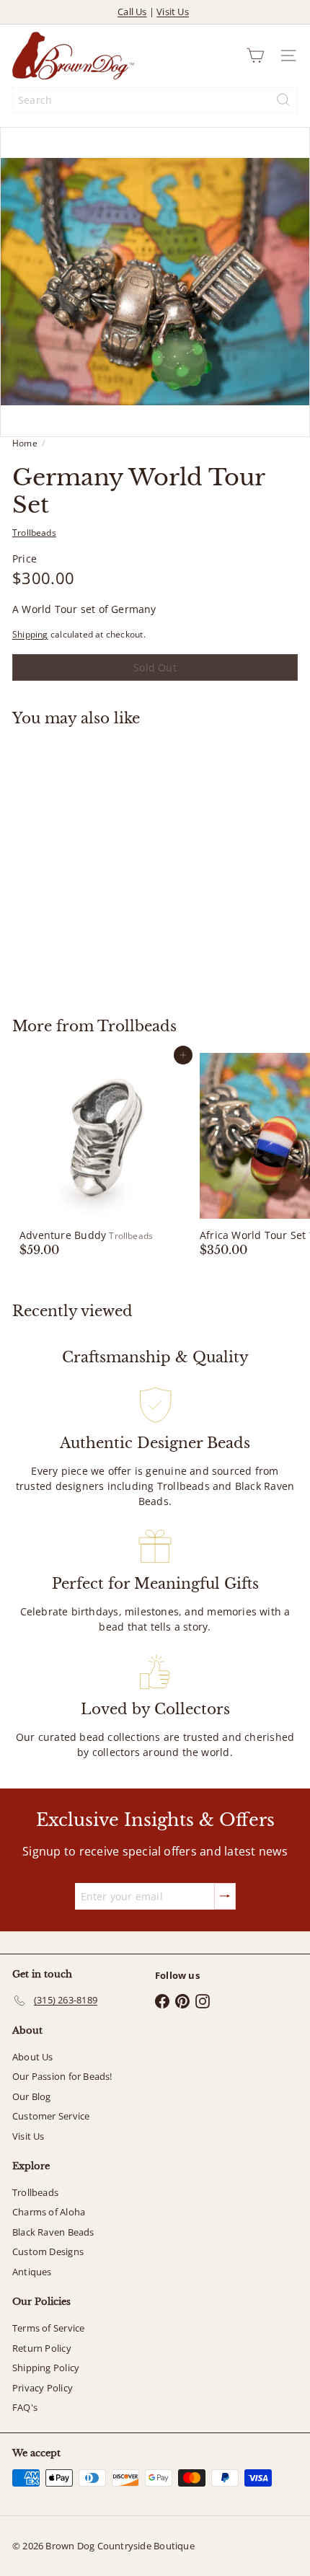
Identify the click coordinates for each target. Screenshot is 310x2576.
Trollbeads (137, 1026)
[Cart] (255, 56)
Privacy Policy (43, 2388)
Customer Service (51, 2116)
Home (25, 443)
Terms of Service (48, 2328)
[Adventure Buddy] (102, 1155)
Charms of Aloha (49, 2212)
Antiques (32, 2272)
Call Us (132, 12)
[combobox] (155, 100)
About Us (33, 2057)
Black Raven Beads (53, 2232)
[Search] (283, 100)
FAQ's (25, 2407)
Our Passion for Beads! (62, 2076)
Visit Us (173, 12)
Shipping (30, 634)
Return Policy (42, 2348)
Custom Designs (48, 2251)
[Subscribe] (225, 1896)
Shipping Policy (46, 2368)
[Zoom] (289, 416)
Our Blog (32, 2096)
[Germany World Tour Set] (102, 863)
